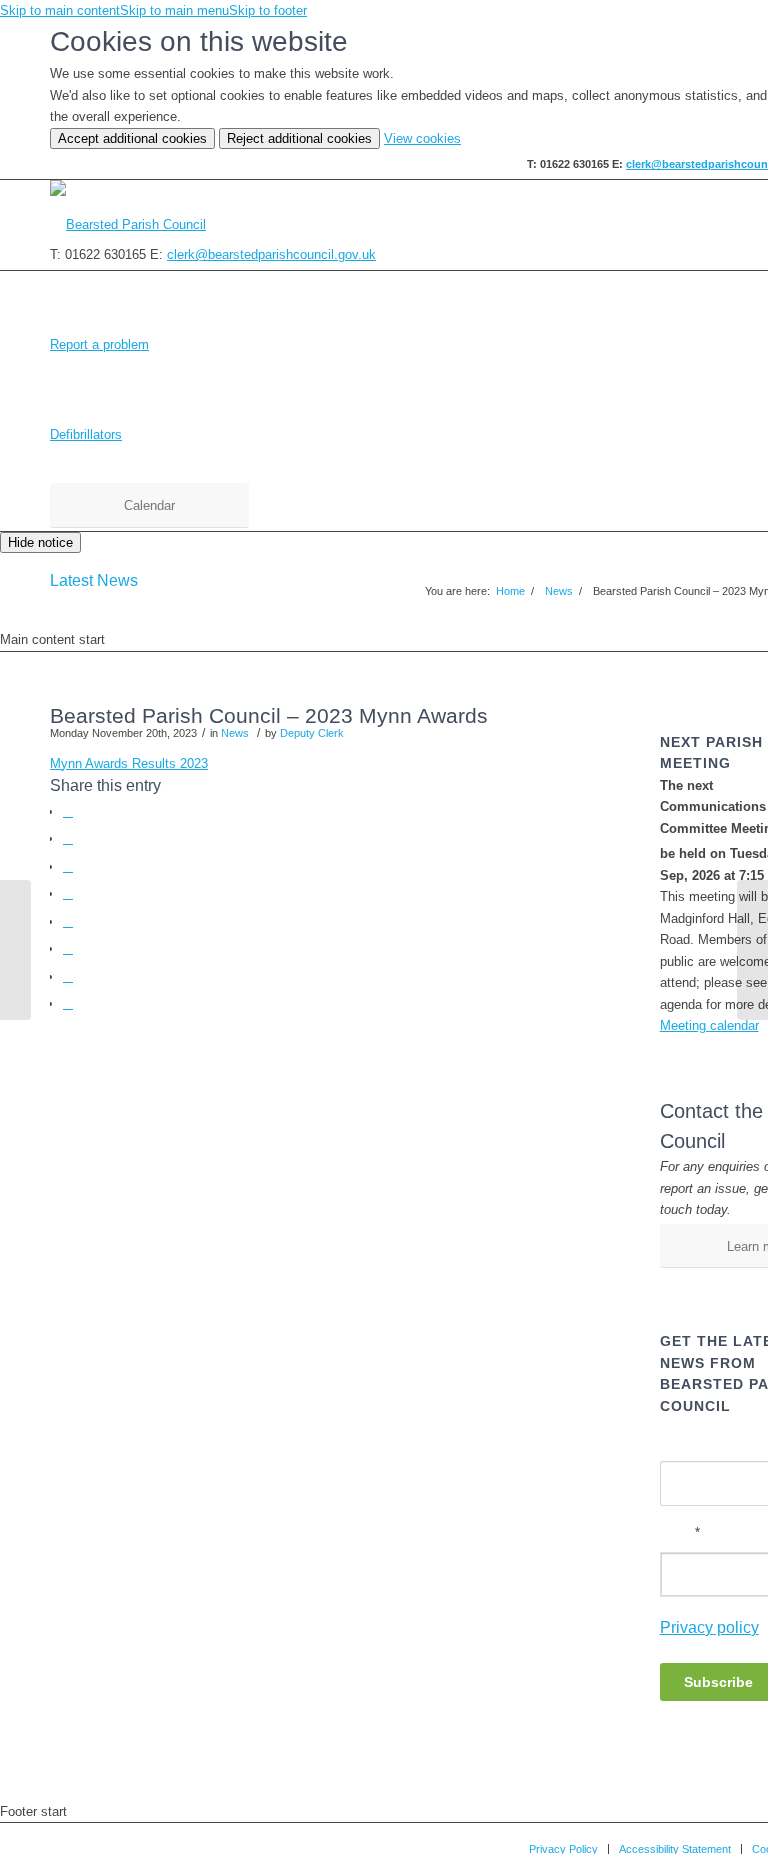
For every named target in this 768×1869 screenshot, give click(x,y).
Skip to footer (268, 10)
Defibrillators (86, 434)
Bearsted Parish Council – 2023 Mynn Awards (269, 715)
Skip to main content (60, 10)
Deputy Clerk (312, 733)
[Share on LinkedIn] (68, 921)
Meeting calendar (709, 1025)
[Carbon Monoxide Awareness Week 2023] (15, 950)
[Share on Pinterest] (68, 893)
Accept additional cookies (132, 138)
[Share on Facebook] (68, 811)
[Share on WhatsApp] (68, 866)
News (235, 733)
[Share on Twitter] (68, 838)
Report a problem (99, 344)
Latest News (94, 580)
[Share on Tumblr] (68, 948)
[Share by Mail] (68, 1003)
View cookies (422, 138)
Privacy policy (709, 1627)
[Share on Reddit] (68, 976)
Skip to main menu (174, 10)
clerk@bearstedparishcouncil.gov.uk (271, 254)
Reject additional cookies (299, 138)
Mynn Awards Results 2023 (129, 763)
